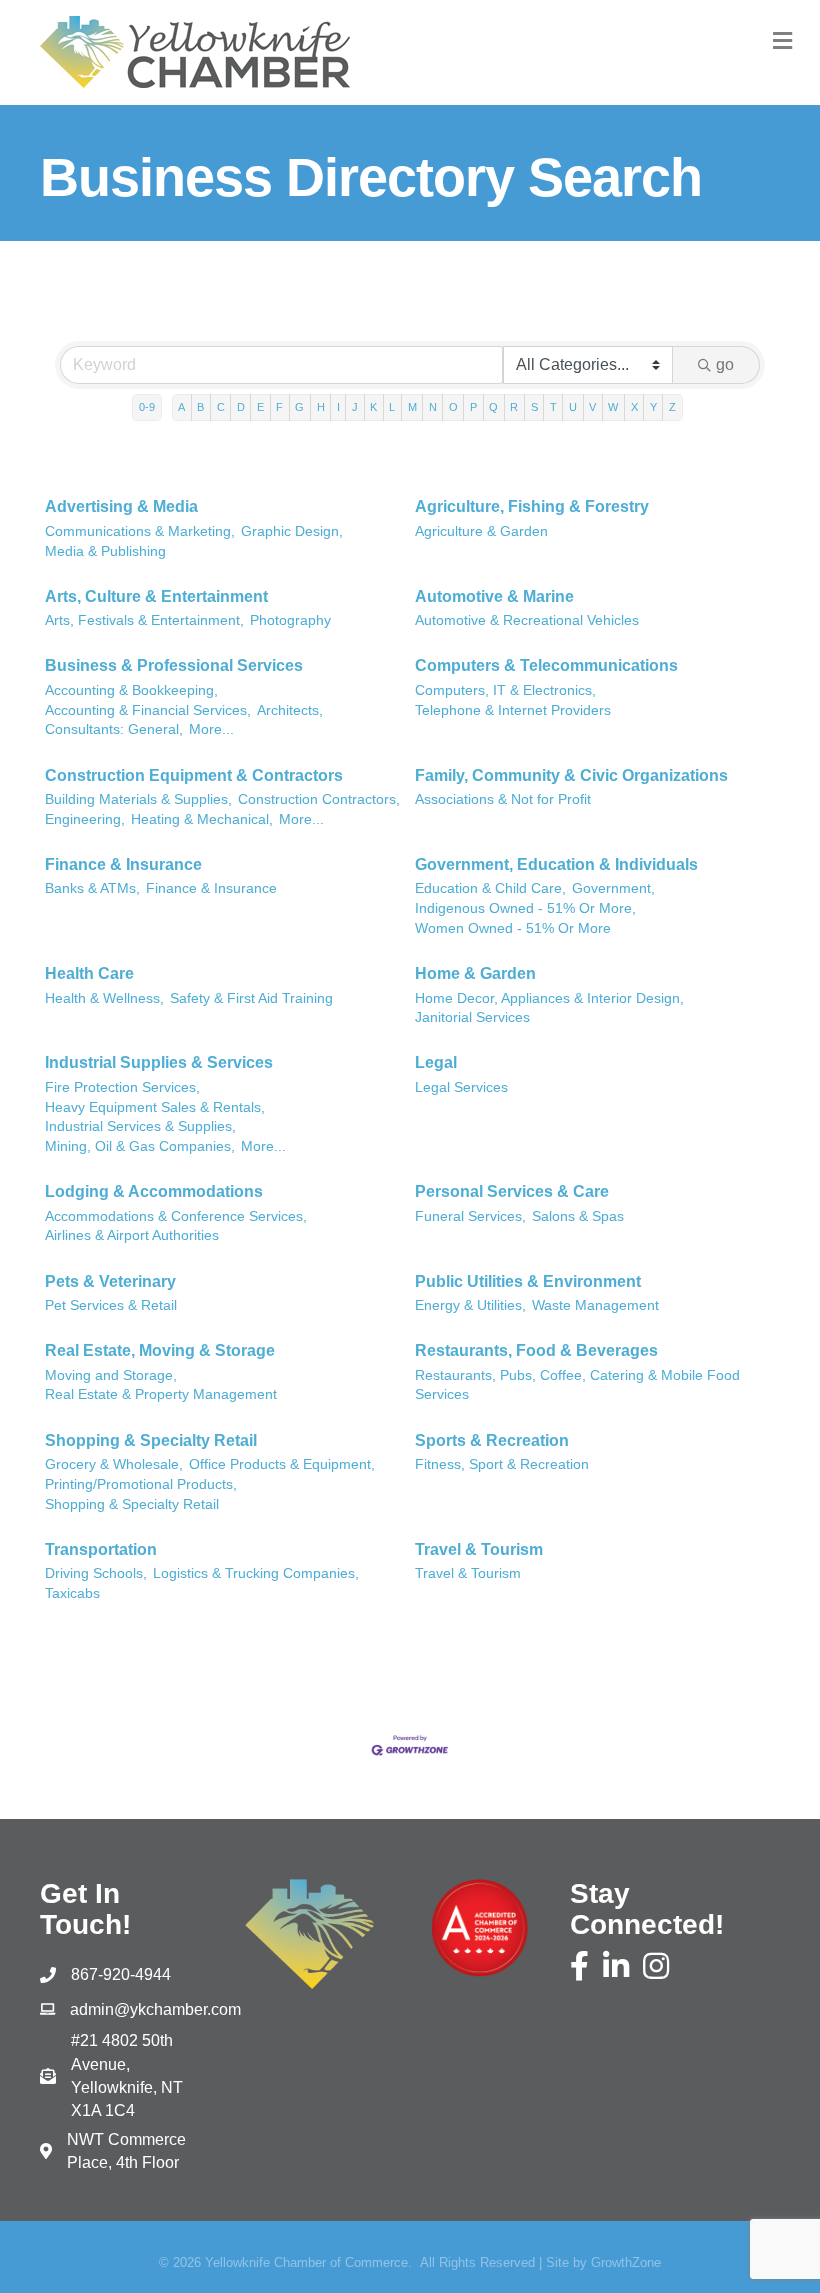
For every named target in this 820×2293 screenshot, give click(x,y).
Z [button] (672, 407)
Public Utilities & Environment (528, 1281)
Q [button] (493, 407)
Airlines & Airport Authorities (132, 1235)
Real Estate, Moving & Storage (160, 1350)
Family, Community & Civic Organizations (571, 775)
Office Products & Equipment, (282, 1464)
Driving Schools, (96, 1573)
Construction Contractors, (319, 799)
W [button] (613, 407)
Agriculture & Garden (481, 531)
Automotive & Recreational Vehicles (527, 620)
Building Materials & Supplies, (138, 799)
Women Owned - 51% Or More (513, 928)
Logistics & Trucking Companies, (256, 1573)
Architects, (290, 710)
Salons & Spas (578, 1216)
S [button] (534, 407)
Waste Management (595, 1305)
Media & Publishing (105, 551)
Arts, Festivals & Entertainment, (144, 620)
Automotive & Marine (494, 596)
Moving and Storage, (111, 1375)
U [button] (573, 407)
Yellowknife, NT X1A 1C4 (127, 2075)
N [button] (433, 407)
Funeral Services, (470, 1216)
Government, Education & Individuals (556, 864)
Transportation (101, 1549)
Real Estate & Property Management (161, 1394)
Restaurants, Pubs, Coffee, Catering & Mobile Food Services (577, 1385)
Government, (613, 888)
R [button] (514, 407)
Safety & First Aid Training (251, 998)
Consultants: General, (114, 729)
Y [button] (653, 407)
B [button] (200, 407)
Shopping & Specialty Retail (151, 1440)
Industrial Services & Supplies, (140, 1126)
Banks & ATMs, (92, 888)
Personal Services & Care (512, 1191)
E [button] (260, 407)
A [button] (181, 407)
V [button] (592, 407)
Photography (290, 620)
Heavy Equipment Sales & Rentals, (155, 1107)
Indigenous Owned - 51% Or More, (525, 908)
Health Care (89, 973)
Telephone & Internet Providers (513, 710)
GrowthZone (626, 2262)
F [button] (279, 407)
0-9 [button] (147, 407)
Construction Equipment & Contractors (194, 775)
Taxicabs (72, 1593)
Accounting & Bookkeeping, (131, 690)
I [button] (338, 407)
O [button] (453, 407)
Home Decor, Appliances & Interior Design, (549, 998)
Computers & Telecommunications (546, 665)
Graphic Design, (292, 531)
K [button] (373, 407)
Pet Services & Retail (111, 1305)
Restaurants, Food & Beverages (536, 1350)
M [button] (412, 407)
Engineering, (85, 819)
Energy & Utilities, (470, 1305)
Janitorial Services (472, 1017)
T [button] (553, 407)
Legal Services (461, 1087)
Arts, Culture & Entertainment (156, 596)
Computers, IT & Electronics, (505, 690)
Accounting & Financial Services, (148, 710)
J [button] (355, 407)
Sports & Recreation (492, 1440)
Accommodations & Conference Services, (176, 1216)
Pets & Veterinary (110, 1281)
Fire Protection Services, (122, 1087)
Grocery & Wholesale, (114, 1464)
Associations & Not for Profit (503, 799)
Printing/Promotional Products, (141, 1484)
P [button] (473, 407)
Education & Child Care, (490, 888)
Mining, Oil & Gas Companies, (140, 1146)
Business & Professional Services (174, 665)
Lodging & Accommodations (154, 1191)
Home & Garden (475, 973)
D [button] (241, 407)
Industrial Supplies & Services (159, 1062)
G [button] (299, 407)
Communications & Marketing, (140, 531)
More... (211, 729)
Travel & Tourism (479, 1549)
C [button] (221, 407)
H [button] (321, 407)
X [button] (634, 407)
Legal (436, 1062)
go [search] (725, 364)
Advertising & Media (121, 506)
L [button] (392, 407)
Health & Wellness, (104, 998)
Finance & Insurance (123, 864)
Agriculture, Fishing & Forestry (532, 506)
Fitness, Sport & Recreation (502, 1464)
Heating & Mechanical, (202, 819)
